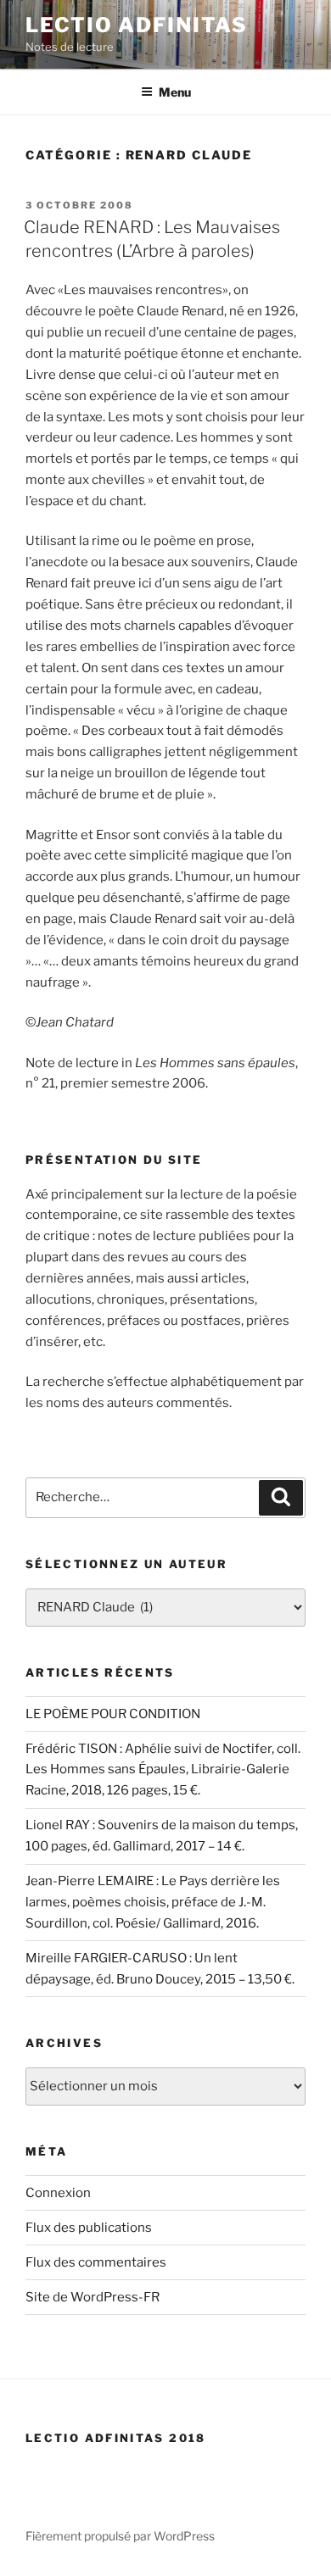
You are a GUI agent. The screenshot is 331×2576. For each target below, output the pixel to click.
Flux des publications (89, 2228)
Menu (175, 92)
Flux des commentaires (96, 2262)
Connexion (58, 2193)
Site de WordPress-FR (93, 2297)
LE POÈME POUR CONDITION (113, 1714)
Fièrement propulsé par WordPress (120, 2536)
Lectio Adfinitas (137, 25)
